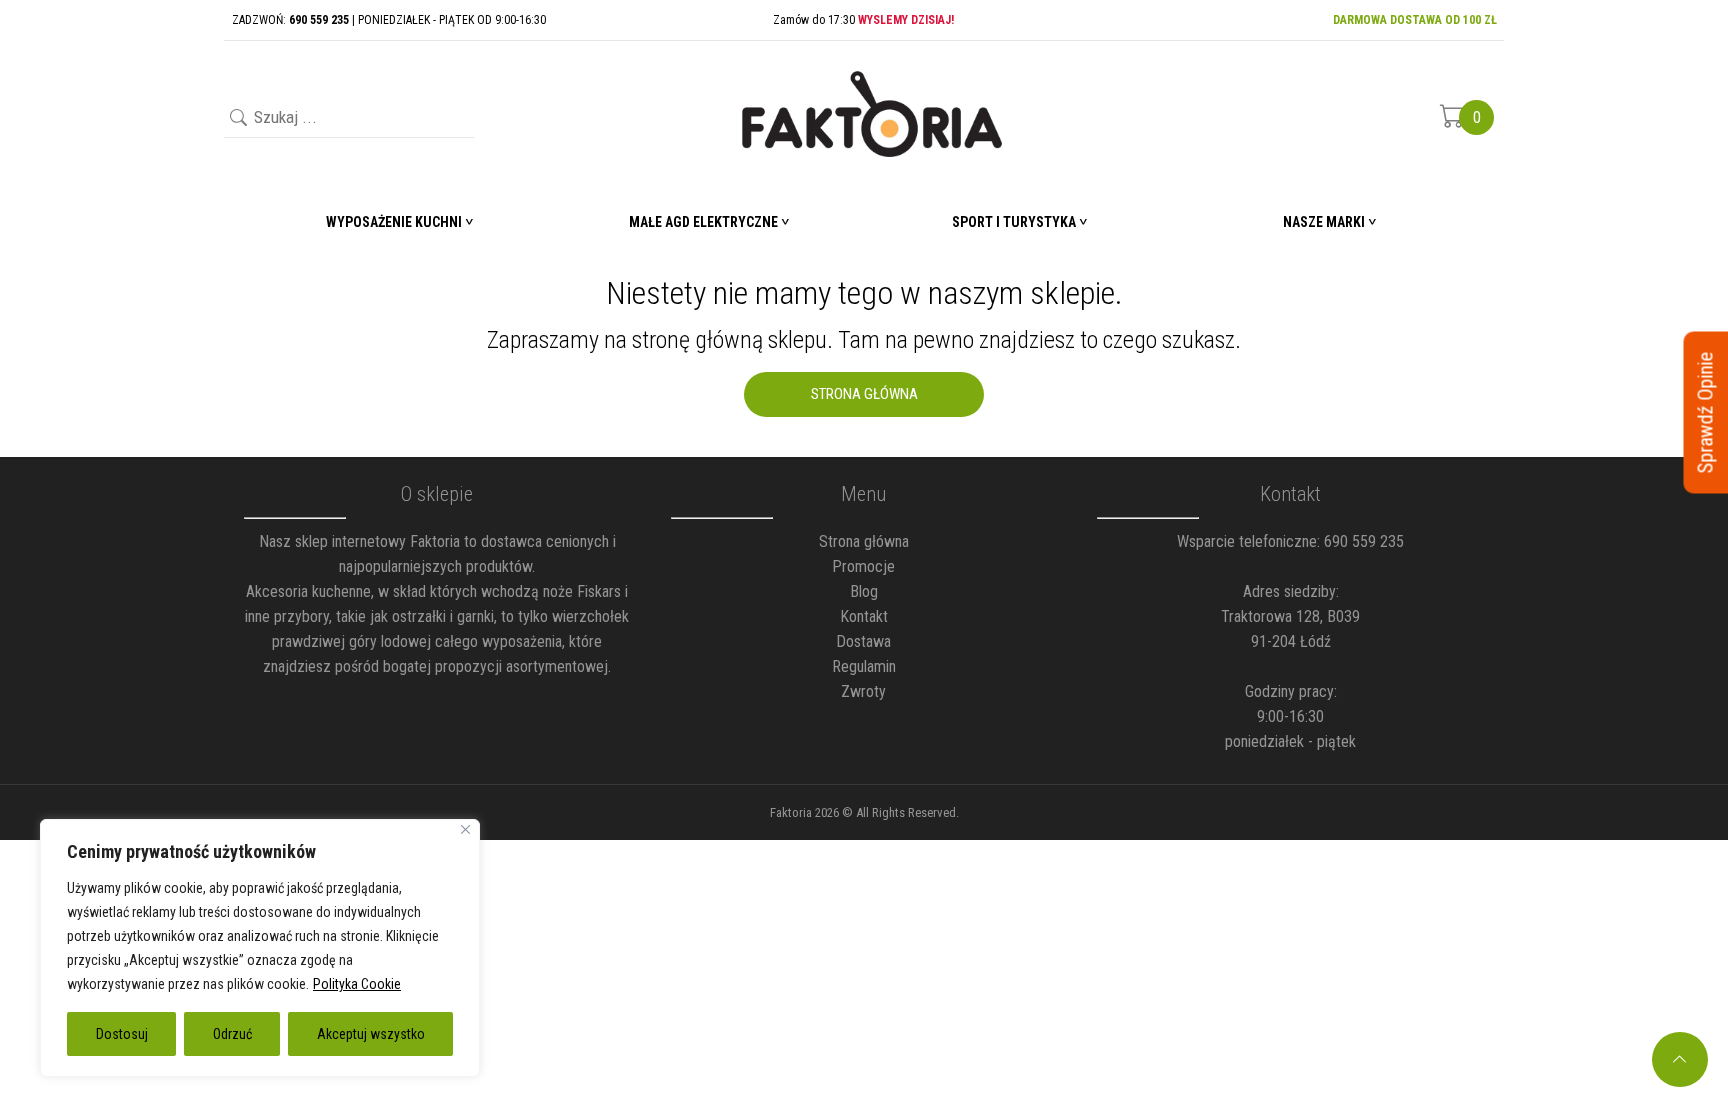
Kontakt (864, 616)
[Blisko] (465, 829)
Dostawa (863, 641)
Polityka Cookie (357, 984)
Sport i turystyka (1014, 222)
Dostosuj (122, 1034)
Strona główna (864, 541)
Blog (864, 591)
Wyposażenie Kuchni (394, 222)
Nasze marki (1324, 222)
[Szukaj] (236, 119)
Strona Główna (864, 394)
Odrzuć (232, 1034)
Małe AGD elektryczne (703, 222)
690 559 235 (1364, 541)
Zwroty (863, 691)
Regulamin (864, 666)
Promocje (863, 566)
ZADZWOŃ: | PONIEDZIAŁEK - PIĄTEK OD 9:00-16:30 (389, 20)
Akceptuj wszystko (371, 1034)
